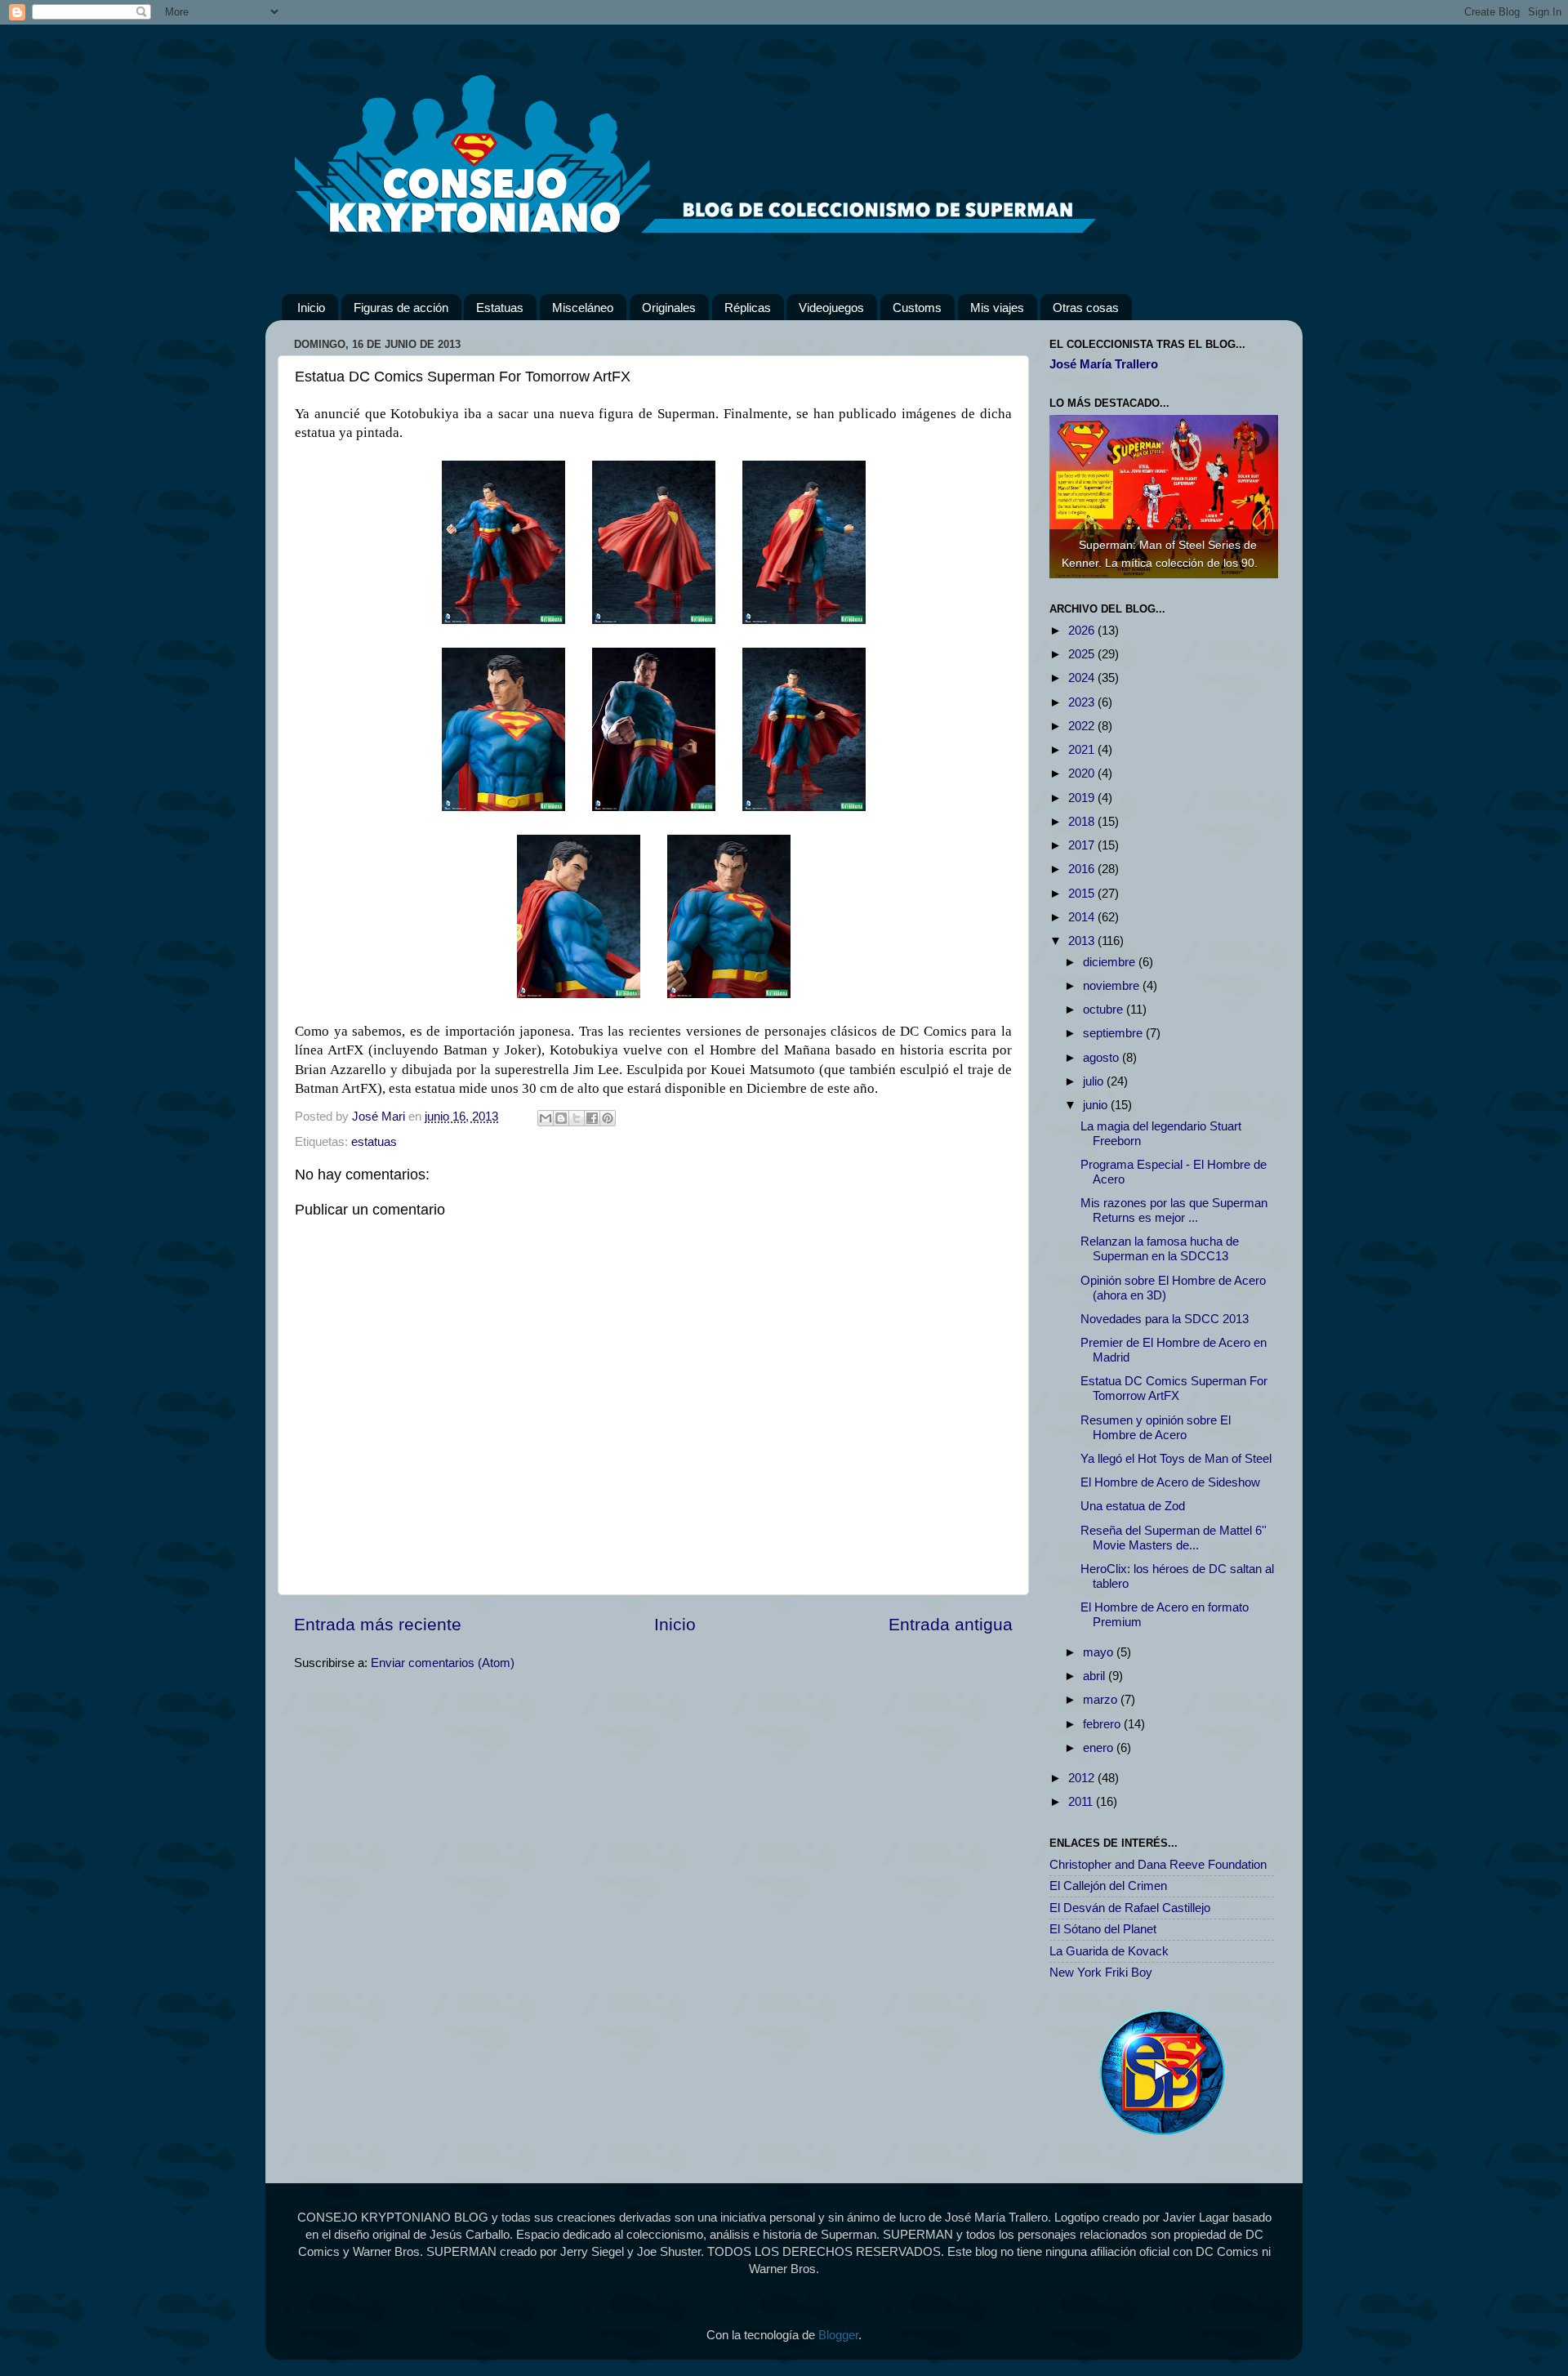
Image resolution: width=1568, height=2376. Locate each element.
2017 (1083, 845)
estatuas (374, 1141)
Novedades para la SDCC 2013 (1165, 1319)
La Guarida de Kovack (1109, 1951)
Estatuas (500, 308)
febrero (1103, 1724)
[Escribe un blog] (561, 1118)
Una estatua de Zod (1133, 1506)
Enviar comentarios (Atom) (443, 1663)
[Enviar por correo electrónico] (546, 1118)
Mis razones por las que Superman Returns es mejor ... (1174, 1210)
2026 (1083, 630)
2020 (1083, 773)
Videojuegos (831, 308)
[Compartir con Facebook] (592, 1118)
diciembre (1111, 962)
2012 (1083, 1778)
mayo (1100, 1652)
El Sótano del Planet (1103, 1929)
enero (1100, 1747)
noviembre (1113, 985)
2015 (1083, 893)
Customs (917, 308)
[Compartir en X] (577, 1118)
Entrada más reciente (378, 1624)
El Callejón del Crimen (1108, 1886)
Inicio (311, 308)
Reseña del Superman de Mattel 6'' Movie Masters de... (1174, 1538)
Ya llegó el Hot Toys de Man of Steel (1176, 1458)
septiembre (1114, 1033)
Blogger (838, 2335)
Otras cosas (1086, 308)
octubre (1105, 1009)
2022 (1083, 726)
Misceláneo (583, 308)
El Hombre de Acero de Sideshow (1170, 1482)
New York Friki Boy (1101, 1972)
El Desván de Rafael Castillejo (1130, 1908)
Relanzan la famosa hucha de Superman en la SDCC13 (1160, 1248)
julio (1095, 1081)
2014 (1083, 917)
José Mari (380, 1116)
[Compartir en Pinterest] (608, 1118)
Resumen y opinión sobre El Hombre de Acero (1156, 1427)
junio (1097, 1105)
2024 (1083, 678)
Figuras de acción (401, 308)
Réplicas (748, 308)
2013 (1083, 941)
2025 (1083, 654)
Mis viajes (997, 308)
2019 (1083, 798)
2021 (1083, 749)
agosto (1102, 1057)
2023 (1083, 702)
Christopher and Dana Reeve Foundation (1158, 1864)
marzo (1102, 1699)
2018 (1083, 821)
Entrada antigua (951, 1624)
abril (1096, 1676)
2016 (1083, 869)
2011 (1082, 1801)
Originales (669, 308)
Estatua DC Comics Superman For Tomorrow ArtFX (1174, 1388)
